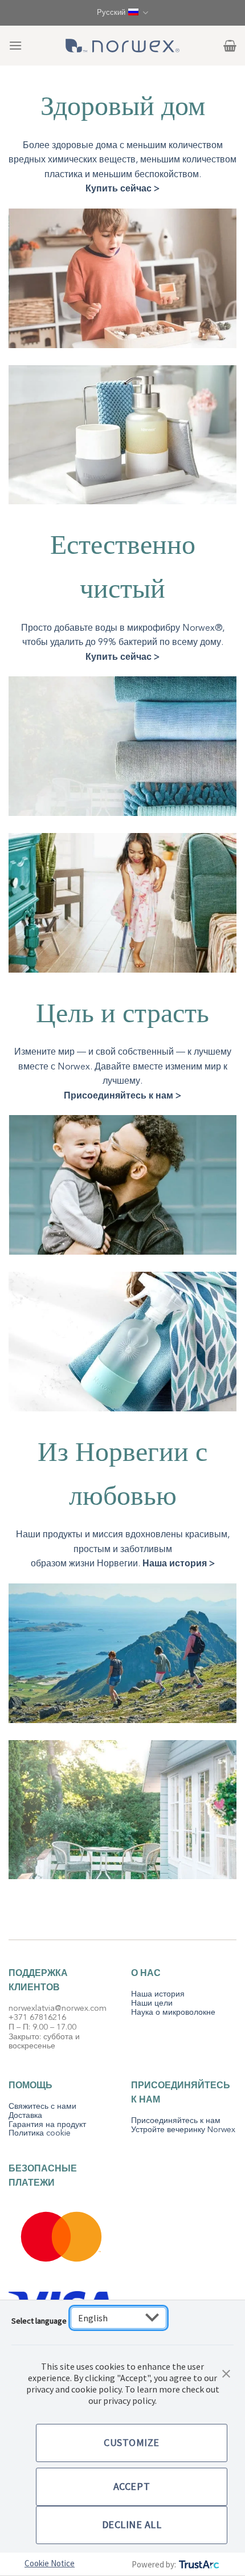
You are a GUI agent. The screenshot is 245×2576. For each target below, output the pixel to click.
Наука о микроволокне (173, 2012)
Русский (111, 13)
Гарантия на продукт (47, 2124)
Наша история (158, 1994)
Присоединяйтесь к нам (176, 2120)
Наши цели (152, 2003)
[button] (226, 2373)
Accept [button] (132, 2486)
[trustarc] (198, 2564)
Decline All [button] (132, 2524)
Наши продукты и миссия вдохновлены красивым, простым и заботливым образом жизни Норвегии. (123, 1549)
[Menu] (15, 45)
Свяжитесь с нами (42, 2106)
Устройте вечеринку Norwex (183, 2130)
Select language (39, 2321)
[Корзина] (230, 46)
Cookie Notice (50, 2563)
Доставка (25, 2115)
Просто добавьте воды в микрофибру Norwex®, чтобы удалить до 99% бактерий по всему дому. (123, 642)
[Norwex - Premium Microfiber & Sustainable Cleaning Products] (122, 46)
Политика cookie (40, 2133)
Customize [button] (132, 2442)
